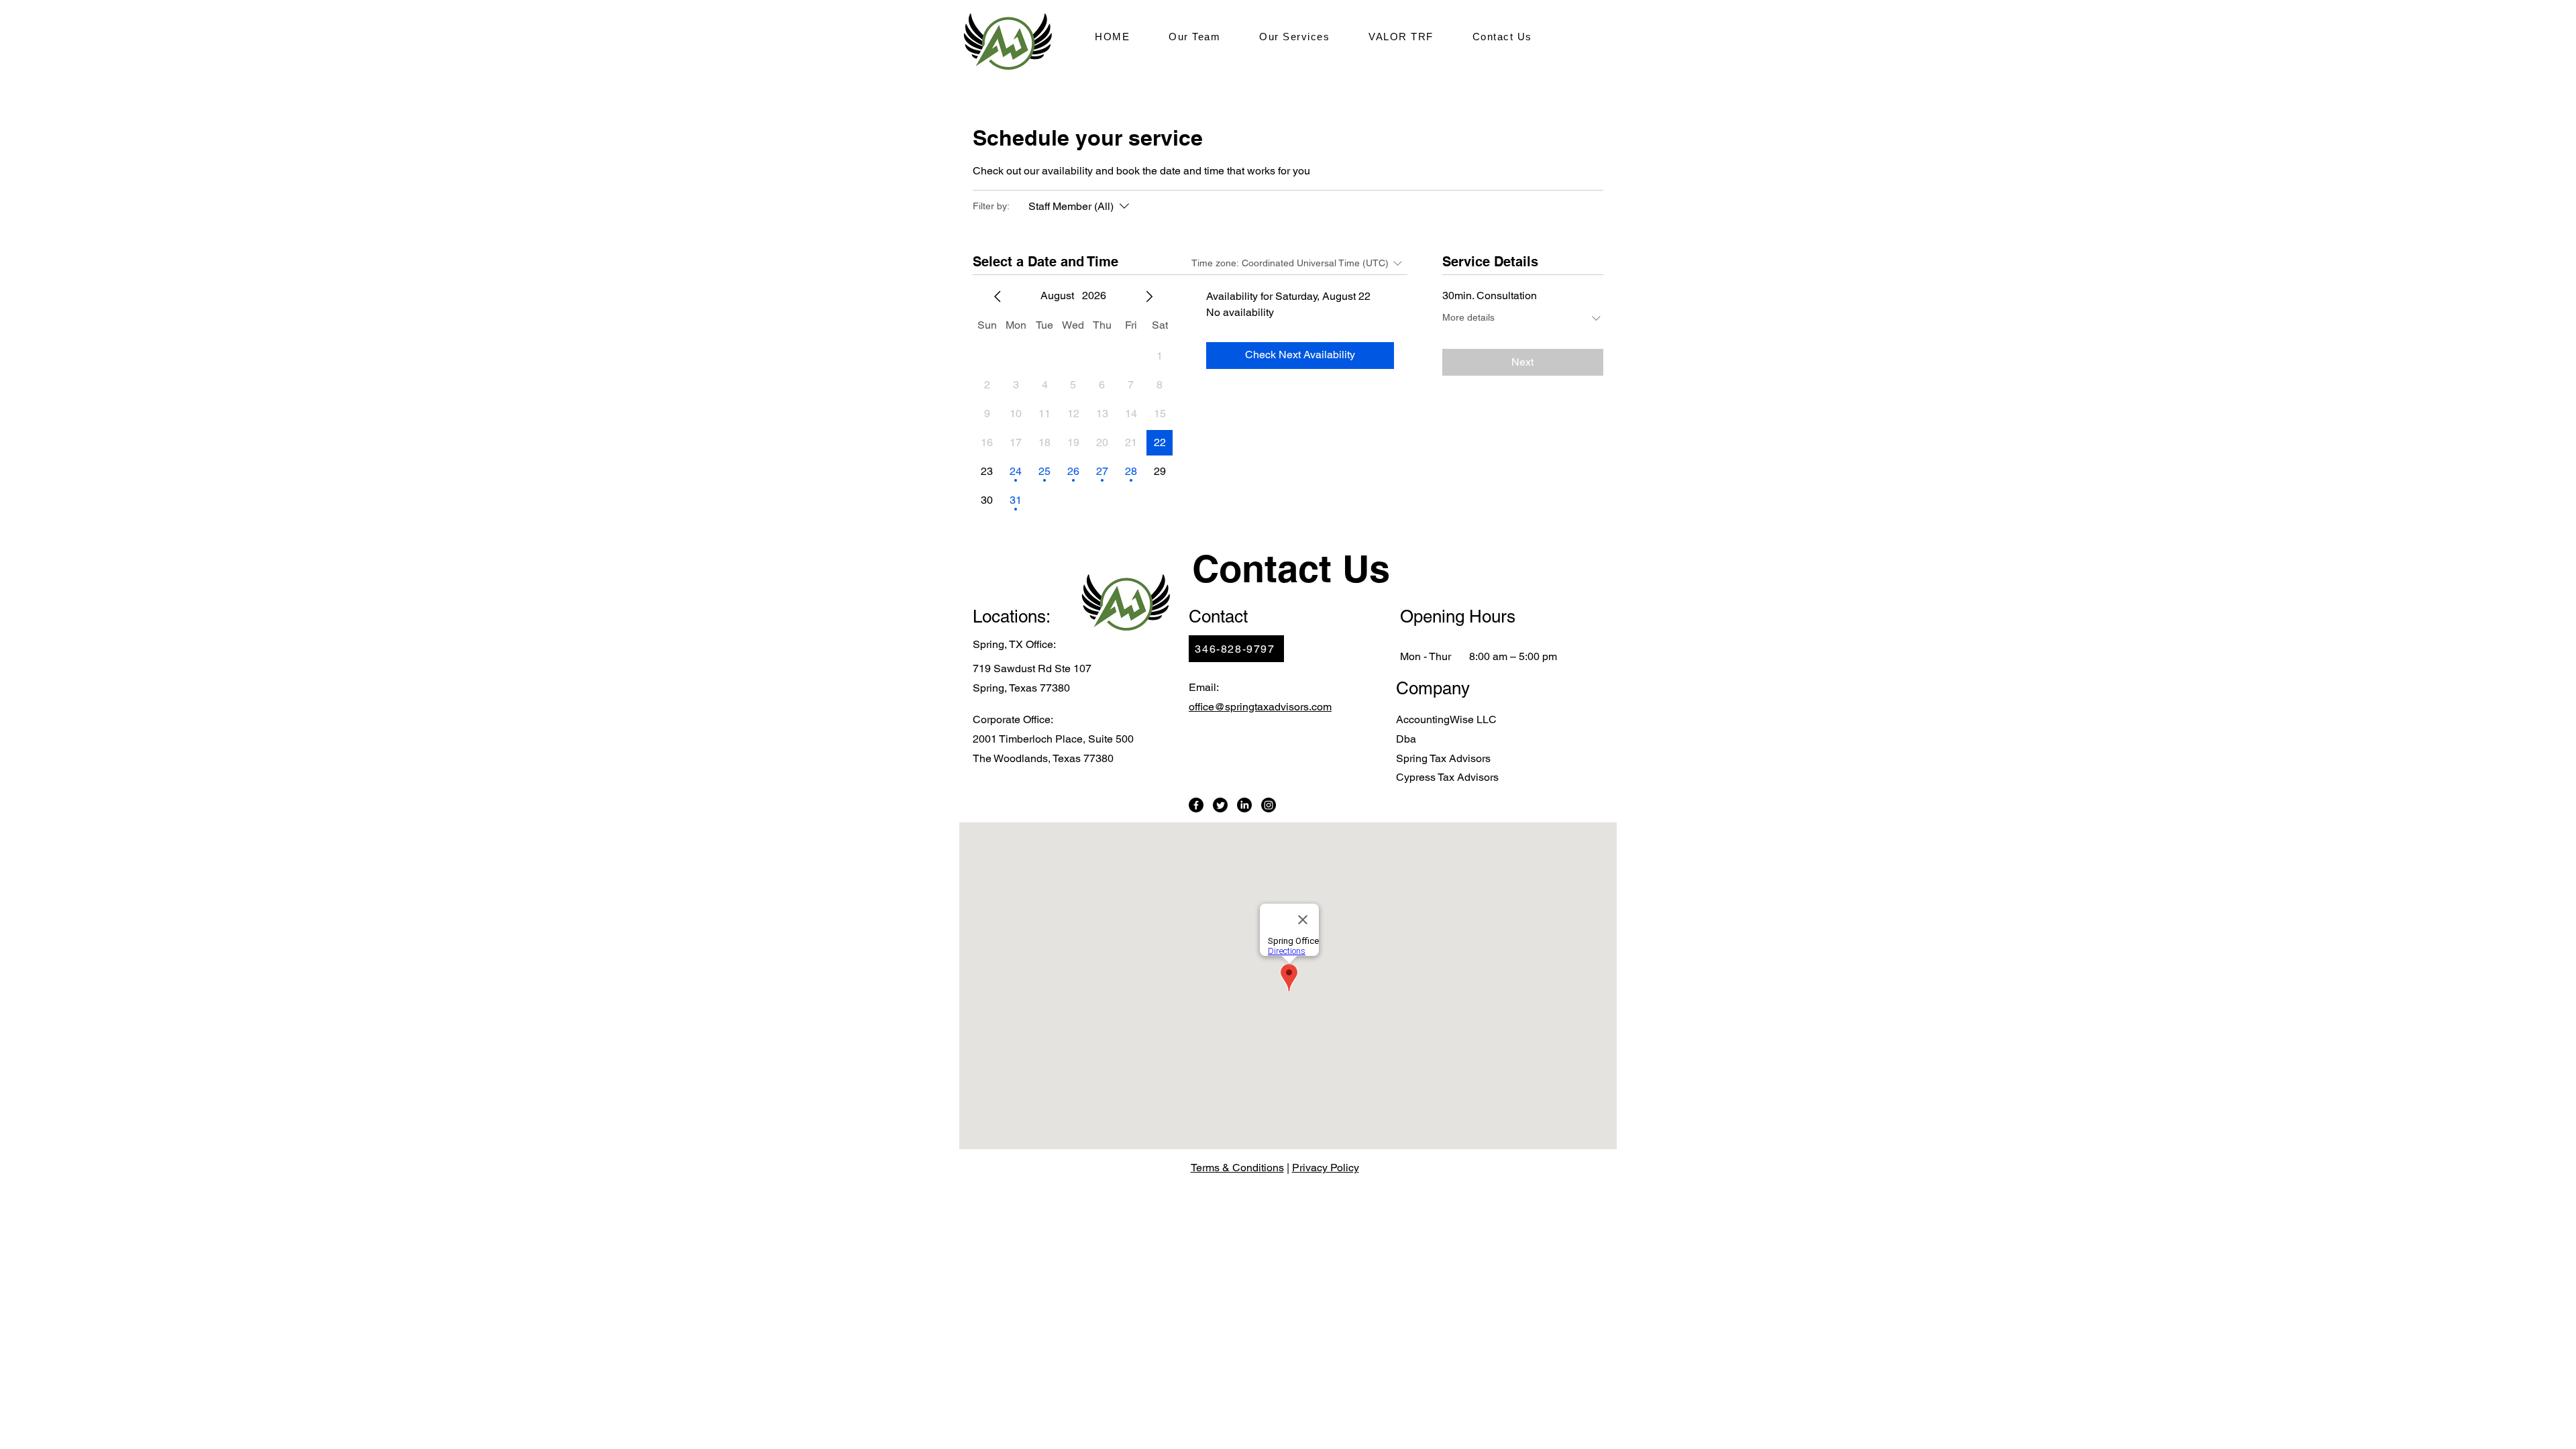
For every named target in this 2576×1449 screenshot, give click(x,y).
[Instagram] (1269, 805)
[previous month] (998, 297)
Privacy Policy (1326, 1168)
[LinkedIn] (1244, 805)
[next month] (1149, 297)
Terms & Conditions (1237, 1168)
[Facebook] (1196, 805)
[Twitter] (1220, 805)
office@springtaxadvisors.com (1260, 707)
